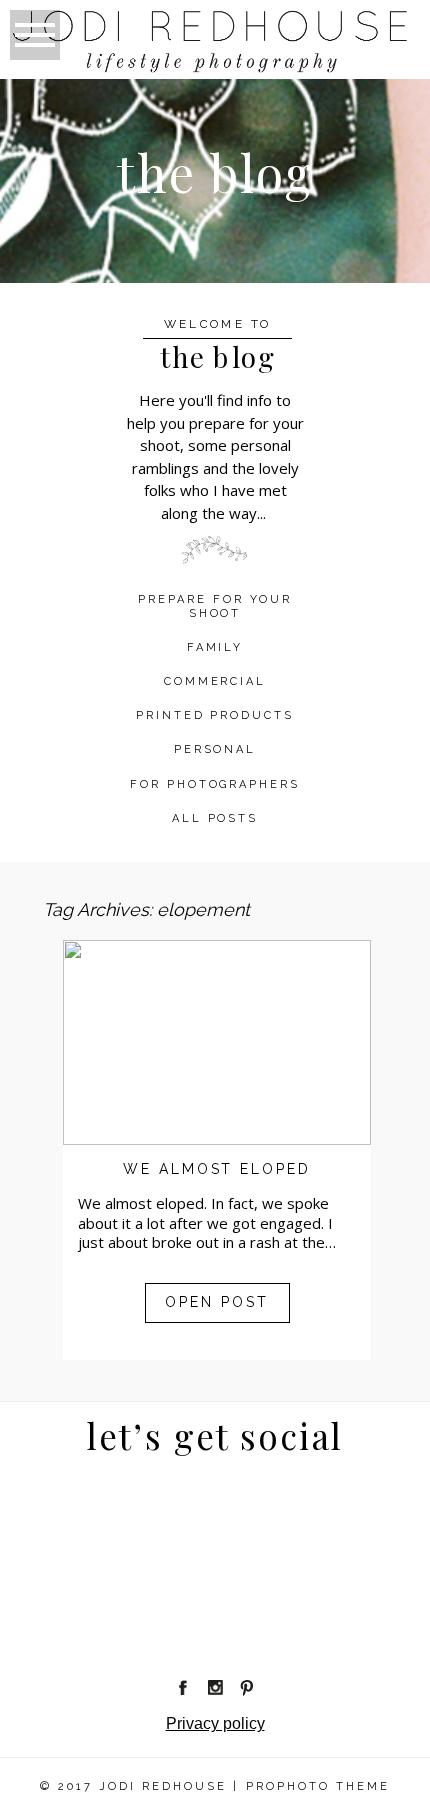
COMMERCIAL (215, 681)
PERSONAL (215, 749)
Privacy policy (215, 1723)
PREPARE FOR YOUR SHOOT (215, 606)
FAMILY (215, 647)
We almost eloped (217, 1169)
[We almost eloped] (217, 1042)
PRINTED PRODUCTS (215, 715)
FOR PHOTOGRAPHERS (215, 784)
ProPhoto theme (318, 1786)
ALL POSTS (215, 818)
